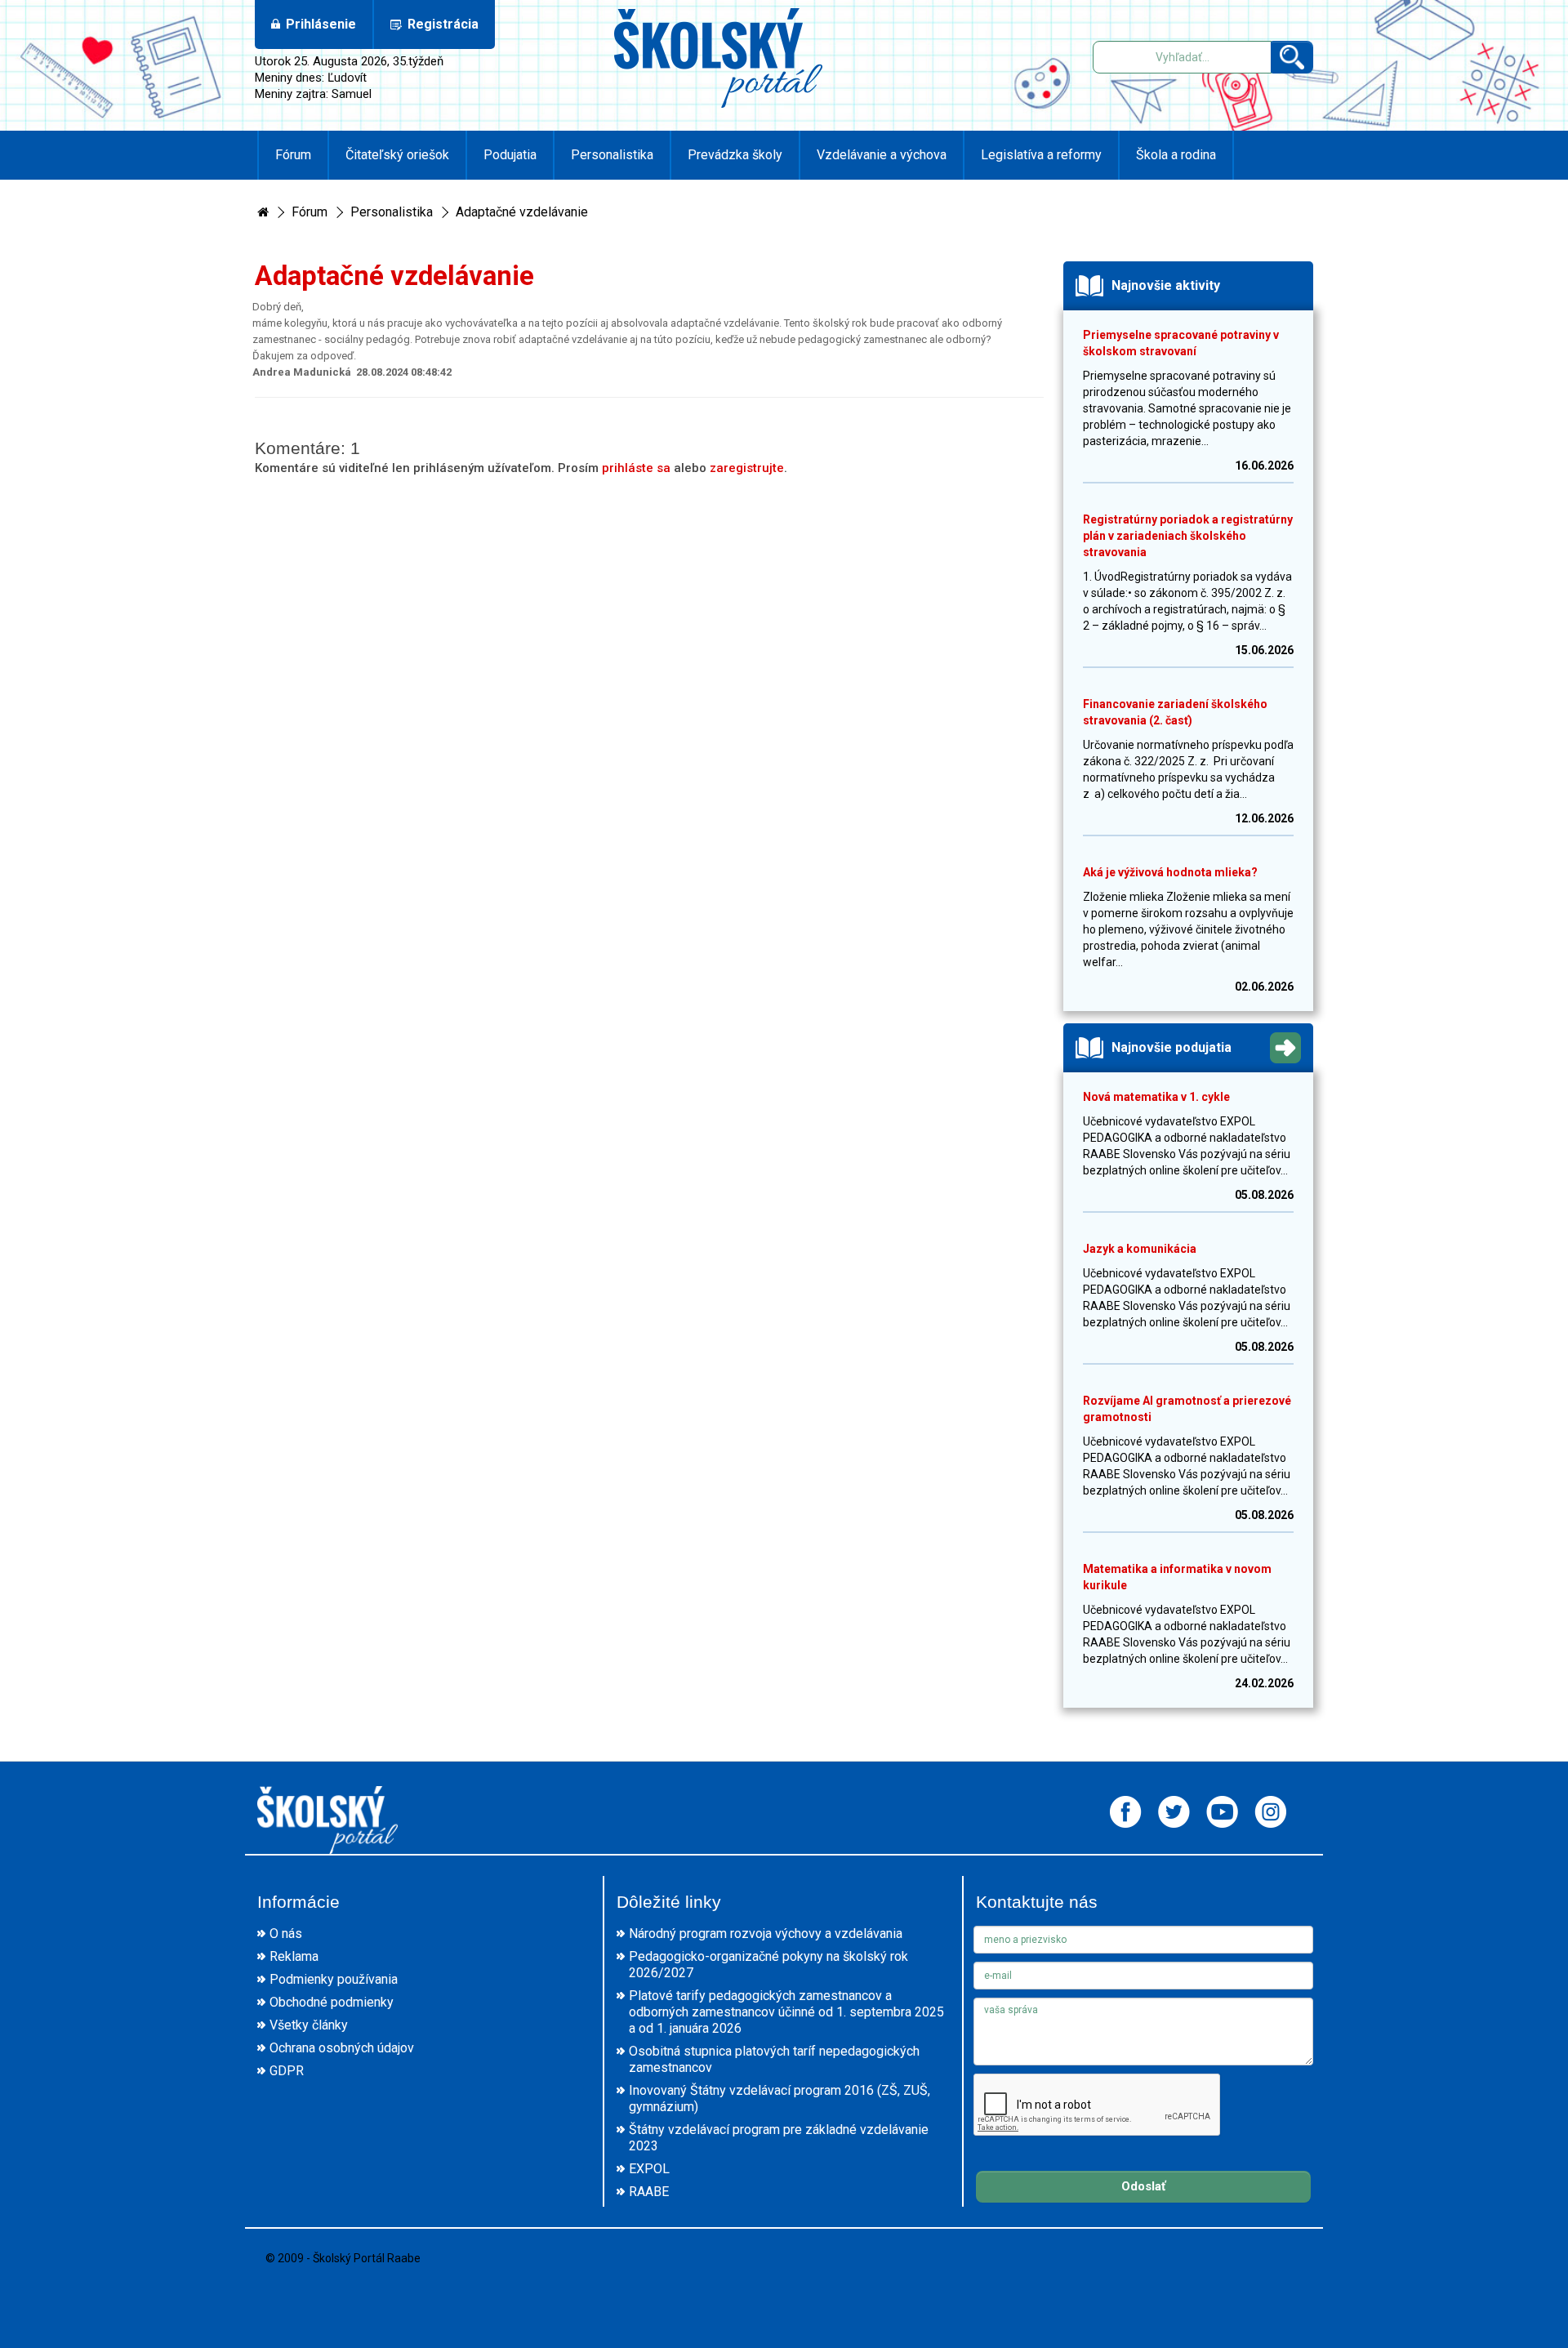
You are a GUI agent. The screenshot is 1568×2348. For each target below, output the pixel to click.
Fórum (293, 155)
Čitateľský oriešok (397, 155)
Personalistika (612, 155)
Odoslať (1143, 2186)
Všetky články (309, 2025)
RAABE (649, 2192)
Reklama (294, 1956)
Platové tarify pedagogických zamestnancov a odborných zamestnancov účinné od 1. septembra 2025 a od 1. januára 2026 (786, 2012)
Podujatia (510, 155)
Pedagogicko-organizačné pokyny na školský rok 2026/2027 (768, 1965)
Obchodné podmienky (332, 2002)
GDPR (287, 2071)
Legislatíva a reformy (1041, 155)
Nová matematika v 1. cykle (1156, 1097)
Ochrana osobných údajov (342, 2048)
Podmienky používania (334, 1979)
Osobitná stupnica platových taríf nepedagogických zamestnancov (774, 2059)
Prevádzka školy (735, 155)
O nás (286, 1934)
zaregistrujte (747, 468)
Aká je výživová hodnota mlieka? (1170, 872)
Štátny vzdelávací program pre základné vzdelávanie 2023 (779, 2138)
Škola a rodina (1176, 155)
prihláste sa (636, 468)
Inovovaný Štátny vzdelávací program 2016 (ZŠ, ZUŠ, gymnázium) (780, 2098)
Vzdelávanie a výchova (882, 155)
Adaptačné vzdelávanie (522, 212)
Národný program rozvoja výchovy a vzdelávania (766, 1934)
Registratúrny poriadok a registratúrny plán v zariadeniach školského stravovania (1188, 536)
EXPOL (649, 2169)
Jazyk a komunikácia (1140, 1249)
